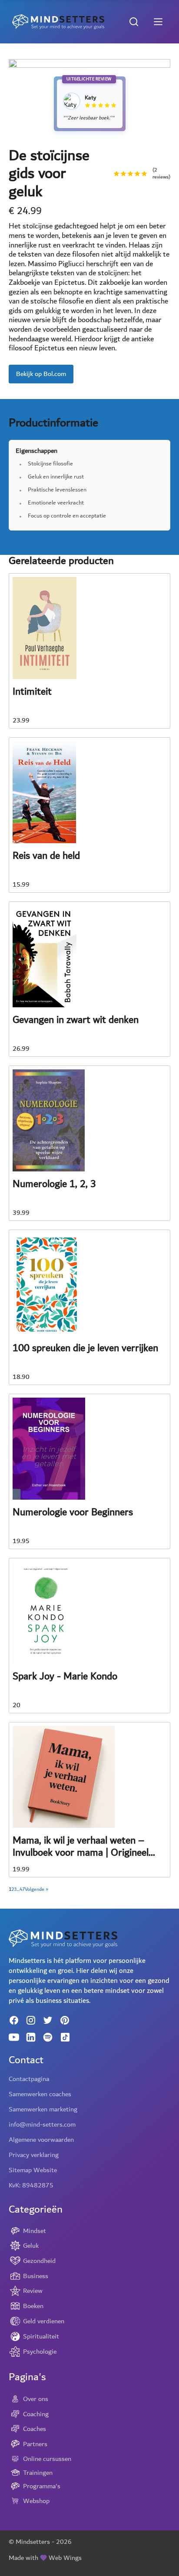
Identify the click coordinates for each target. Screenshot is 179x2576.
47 (22, 1890)
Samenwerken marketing (43, 2109)
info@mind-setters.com (42, 2124)
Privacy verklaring (34, 2155)
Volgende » (36, 1890)
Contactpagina (29, 2079)
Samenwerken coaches (40, 2094)
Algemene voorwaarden (41, 2140)
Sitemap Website (33, 2170)
